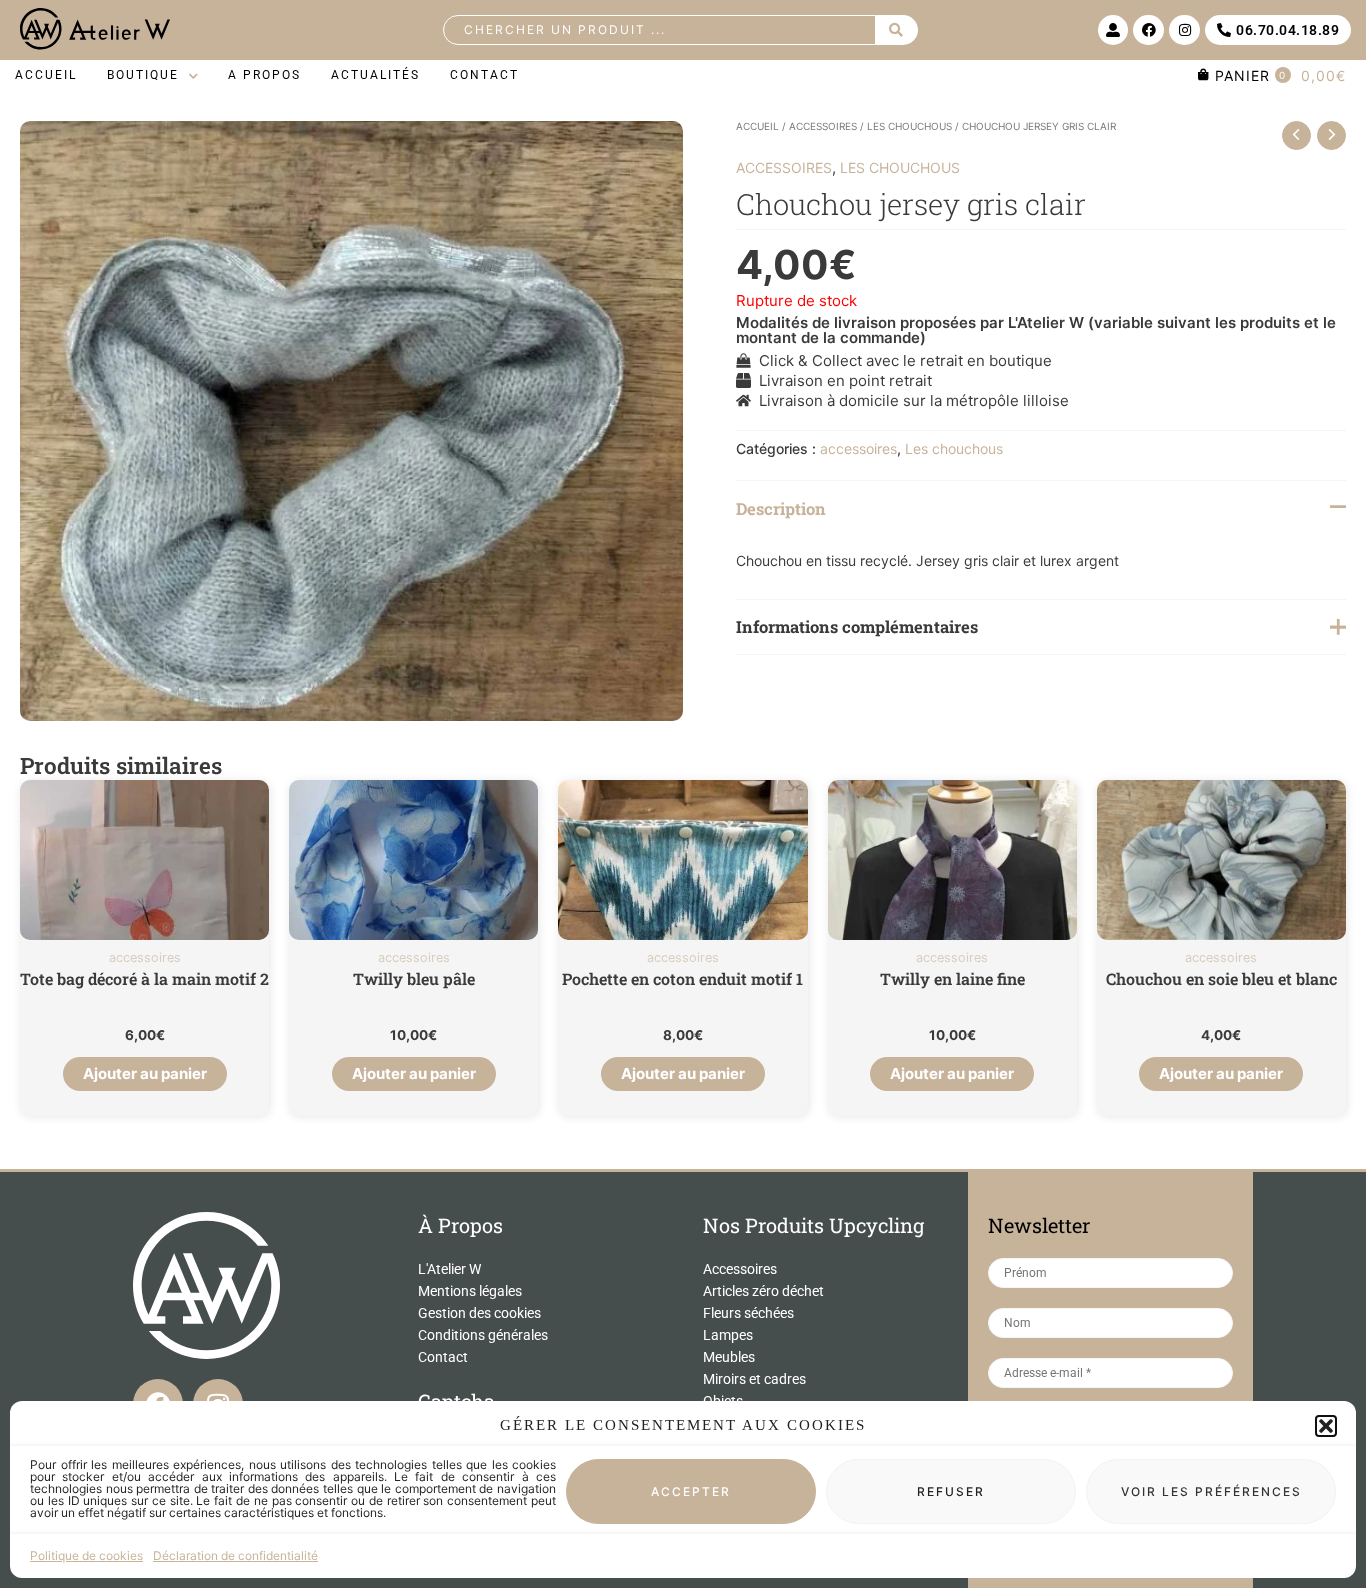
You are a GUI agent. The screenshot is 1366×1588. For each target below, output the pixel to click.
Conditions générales (483, 1335)
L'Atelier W (449, 1269)
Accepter (691, 1491)
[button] (1326, 1426)
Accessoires (740, 1269)
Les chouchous (909, 126)
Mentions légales (470, 1291)
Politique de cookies (86, 1555)
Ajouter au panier (145, 1073)
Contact (443, 1357)
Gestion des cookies (479, 1313)
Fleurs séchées (748, 1313)
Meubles (729, 1357)
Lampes (728, 1335)
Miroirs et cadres (754, 1379)
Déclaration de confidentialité (235, 1555)
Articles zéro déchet (763, 1291)
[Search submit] (897, 30)
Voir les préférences (1211, 1491)
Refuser (951, 1491)
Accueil (757, 126)
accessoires (823, 126)
